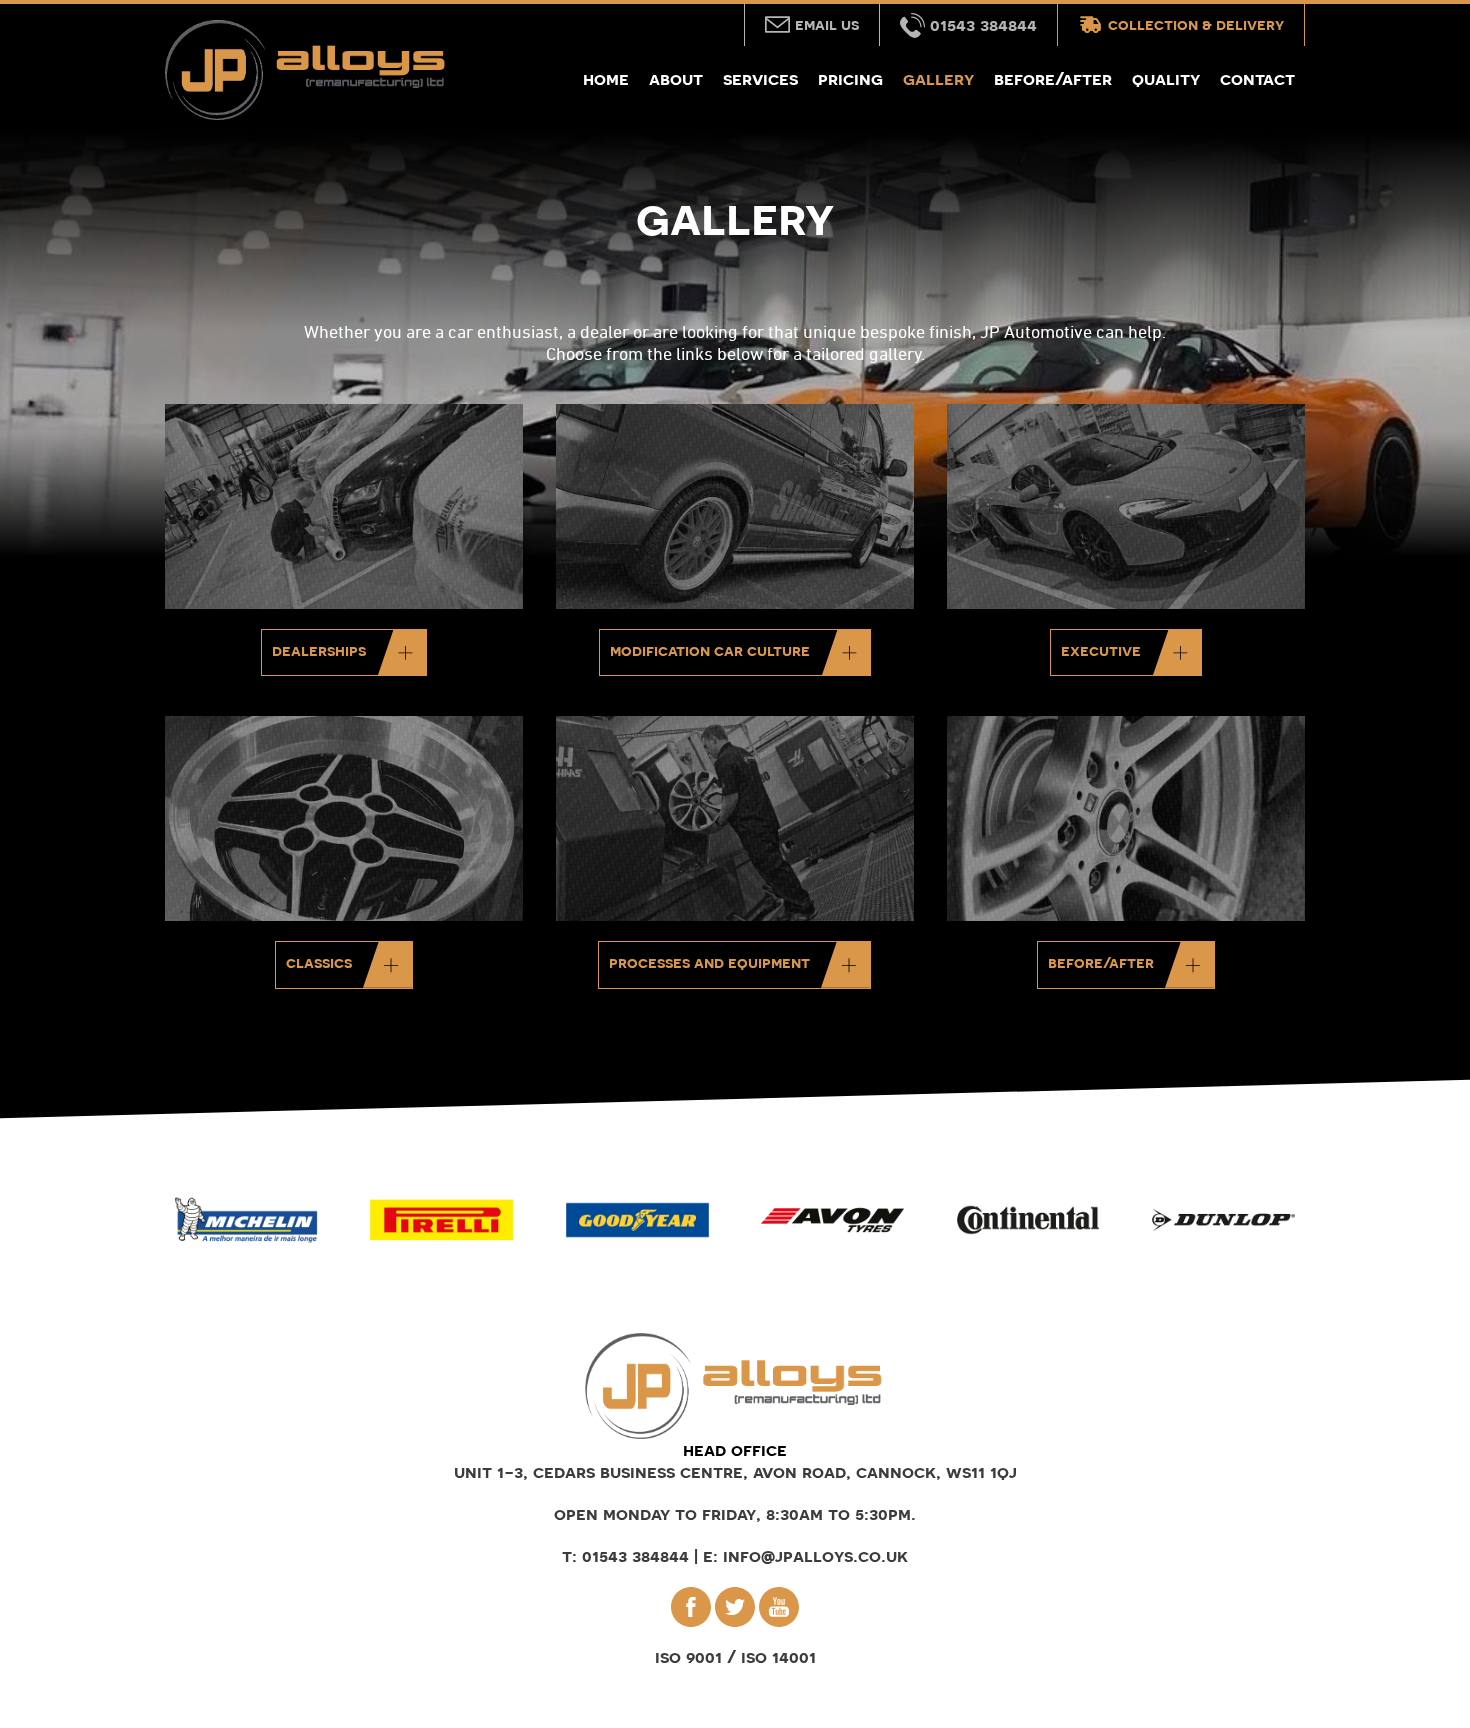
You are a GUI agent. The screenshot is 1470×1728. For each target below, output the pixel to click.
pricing (850, 78)
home (606, 78)
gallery (938, 78)
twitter (735, 1607)
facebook (691, 1607)
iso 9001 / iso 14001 (735, 1656)
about (676, 78)
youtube (779, 1607)
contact (1257, 78)
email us (827, 24)
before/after (1053, 78)
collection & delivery (1196, 24)
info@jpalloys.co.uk (815, 1555)
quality (1166, 78)
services (760, 78)
